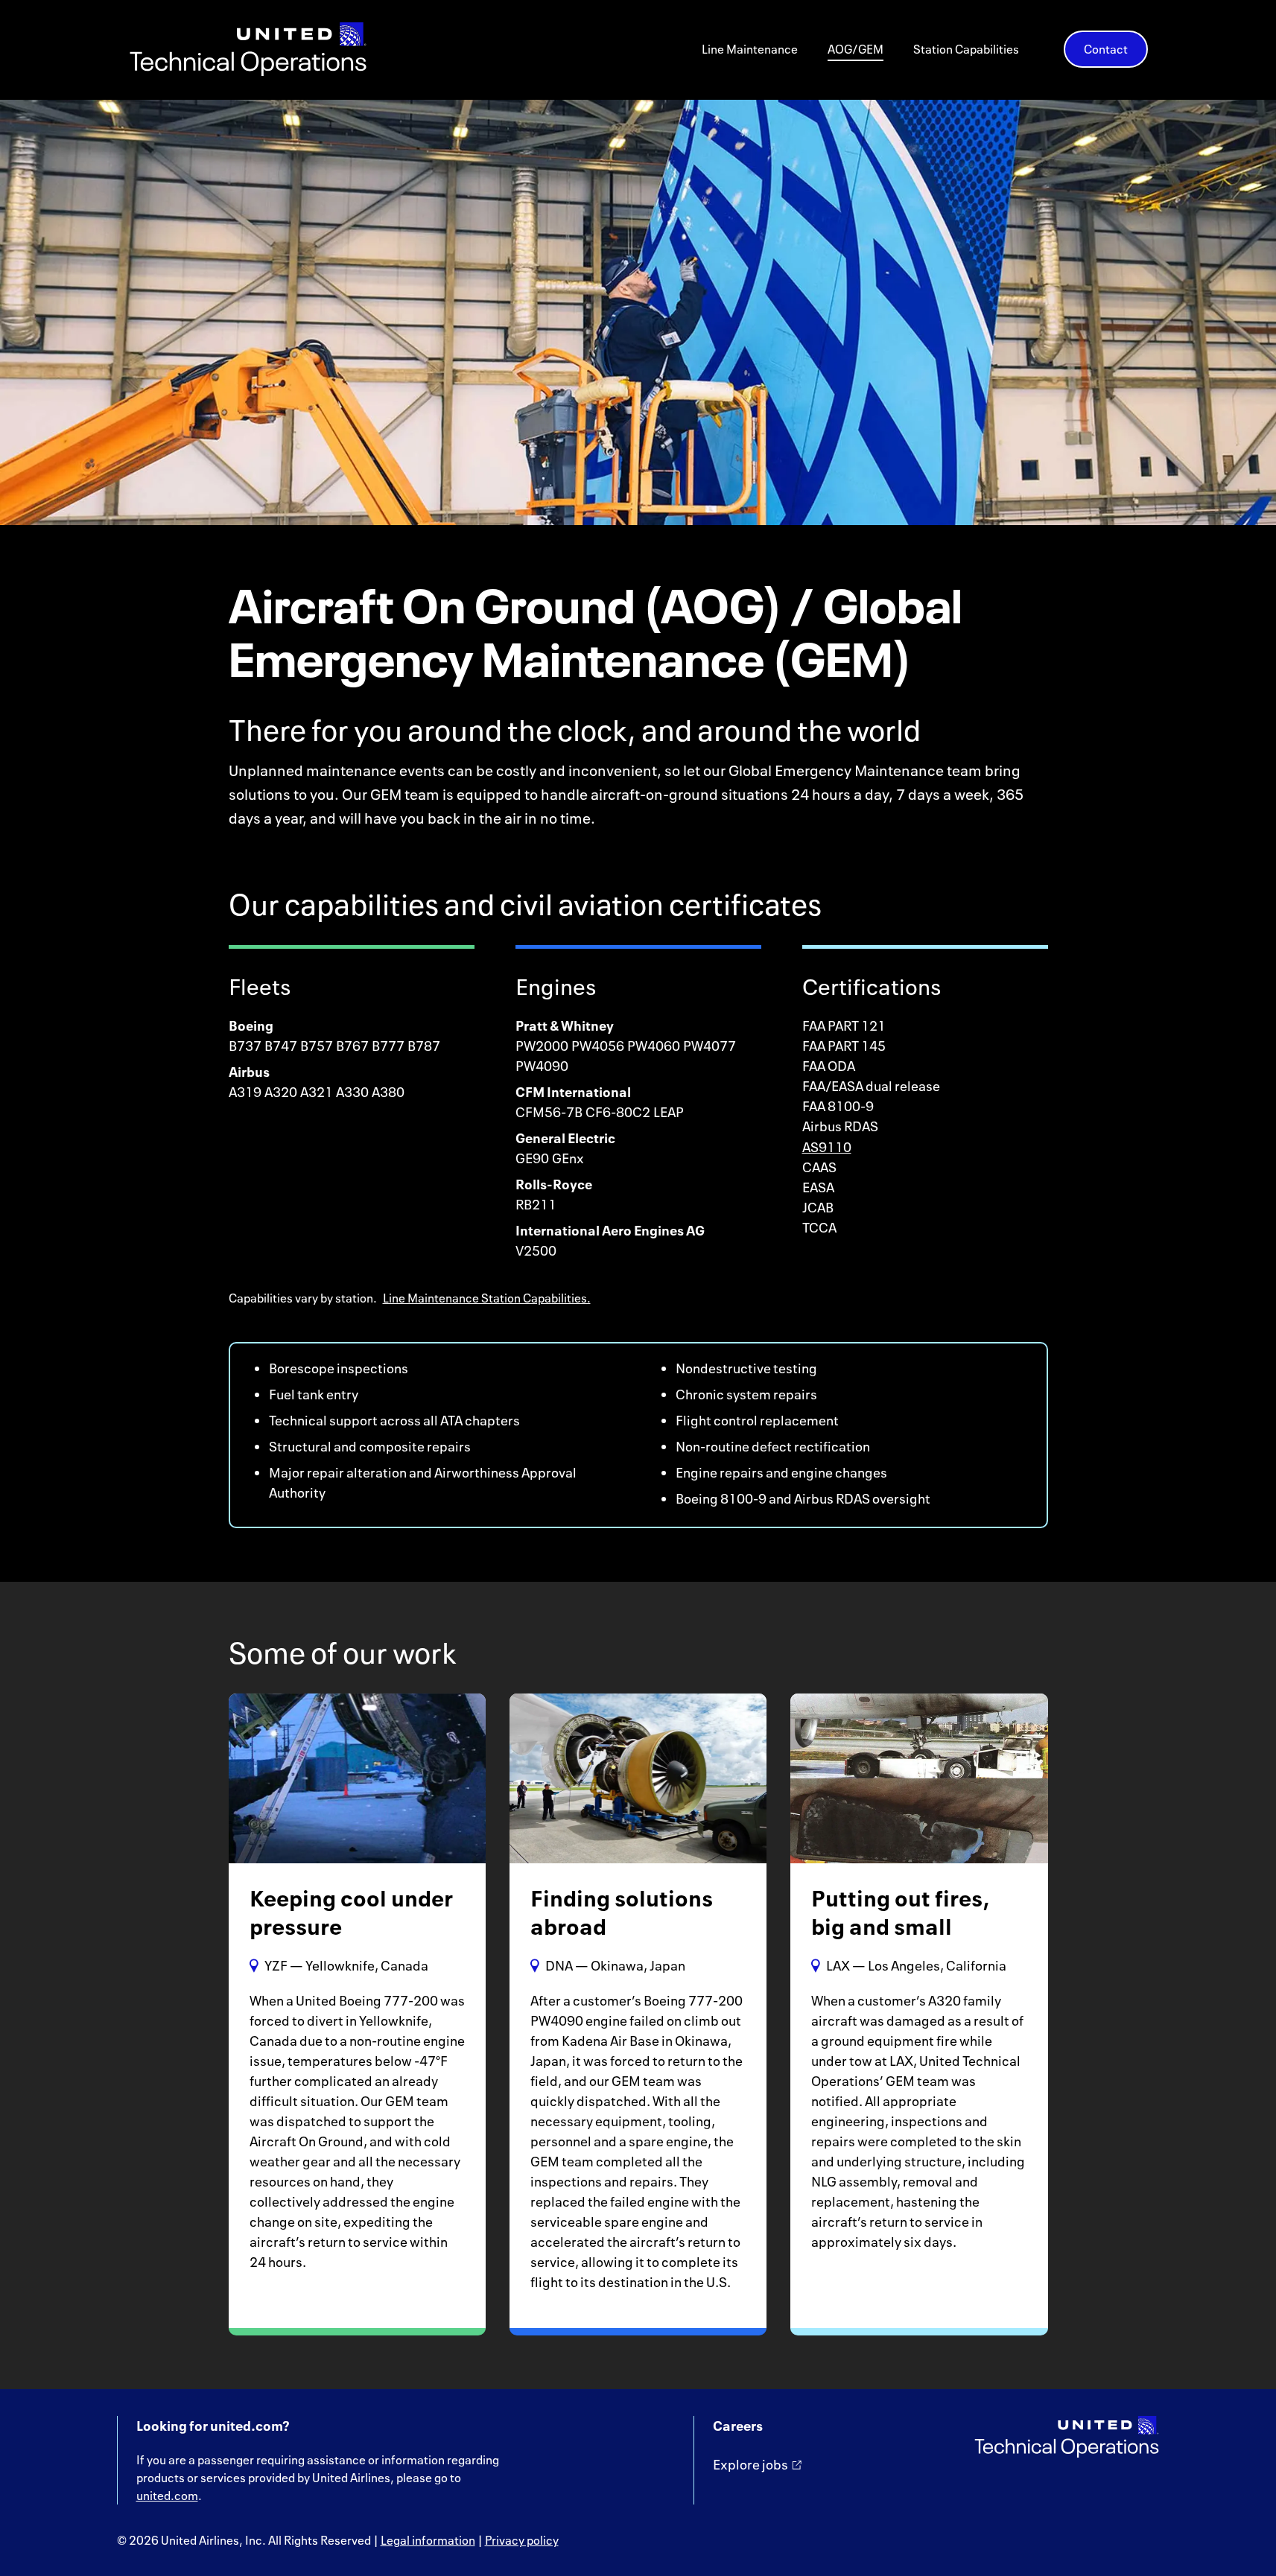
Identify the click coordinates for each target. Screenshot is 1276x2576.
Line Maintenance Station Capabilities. (487, 1298)
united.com (167, 2496)
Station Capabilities (966, 50)
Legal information (428, 2540)
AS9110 (827, 1147)
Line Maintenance (750, 50)
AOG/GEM (856, 50)
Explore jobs (750, 2464)
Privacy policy (522, 2540)
